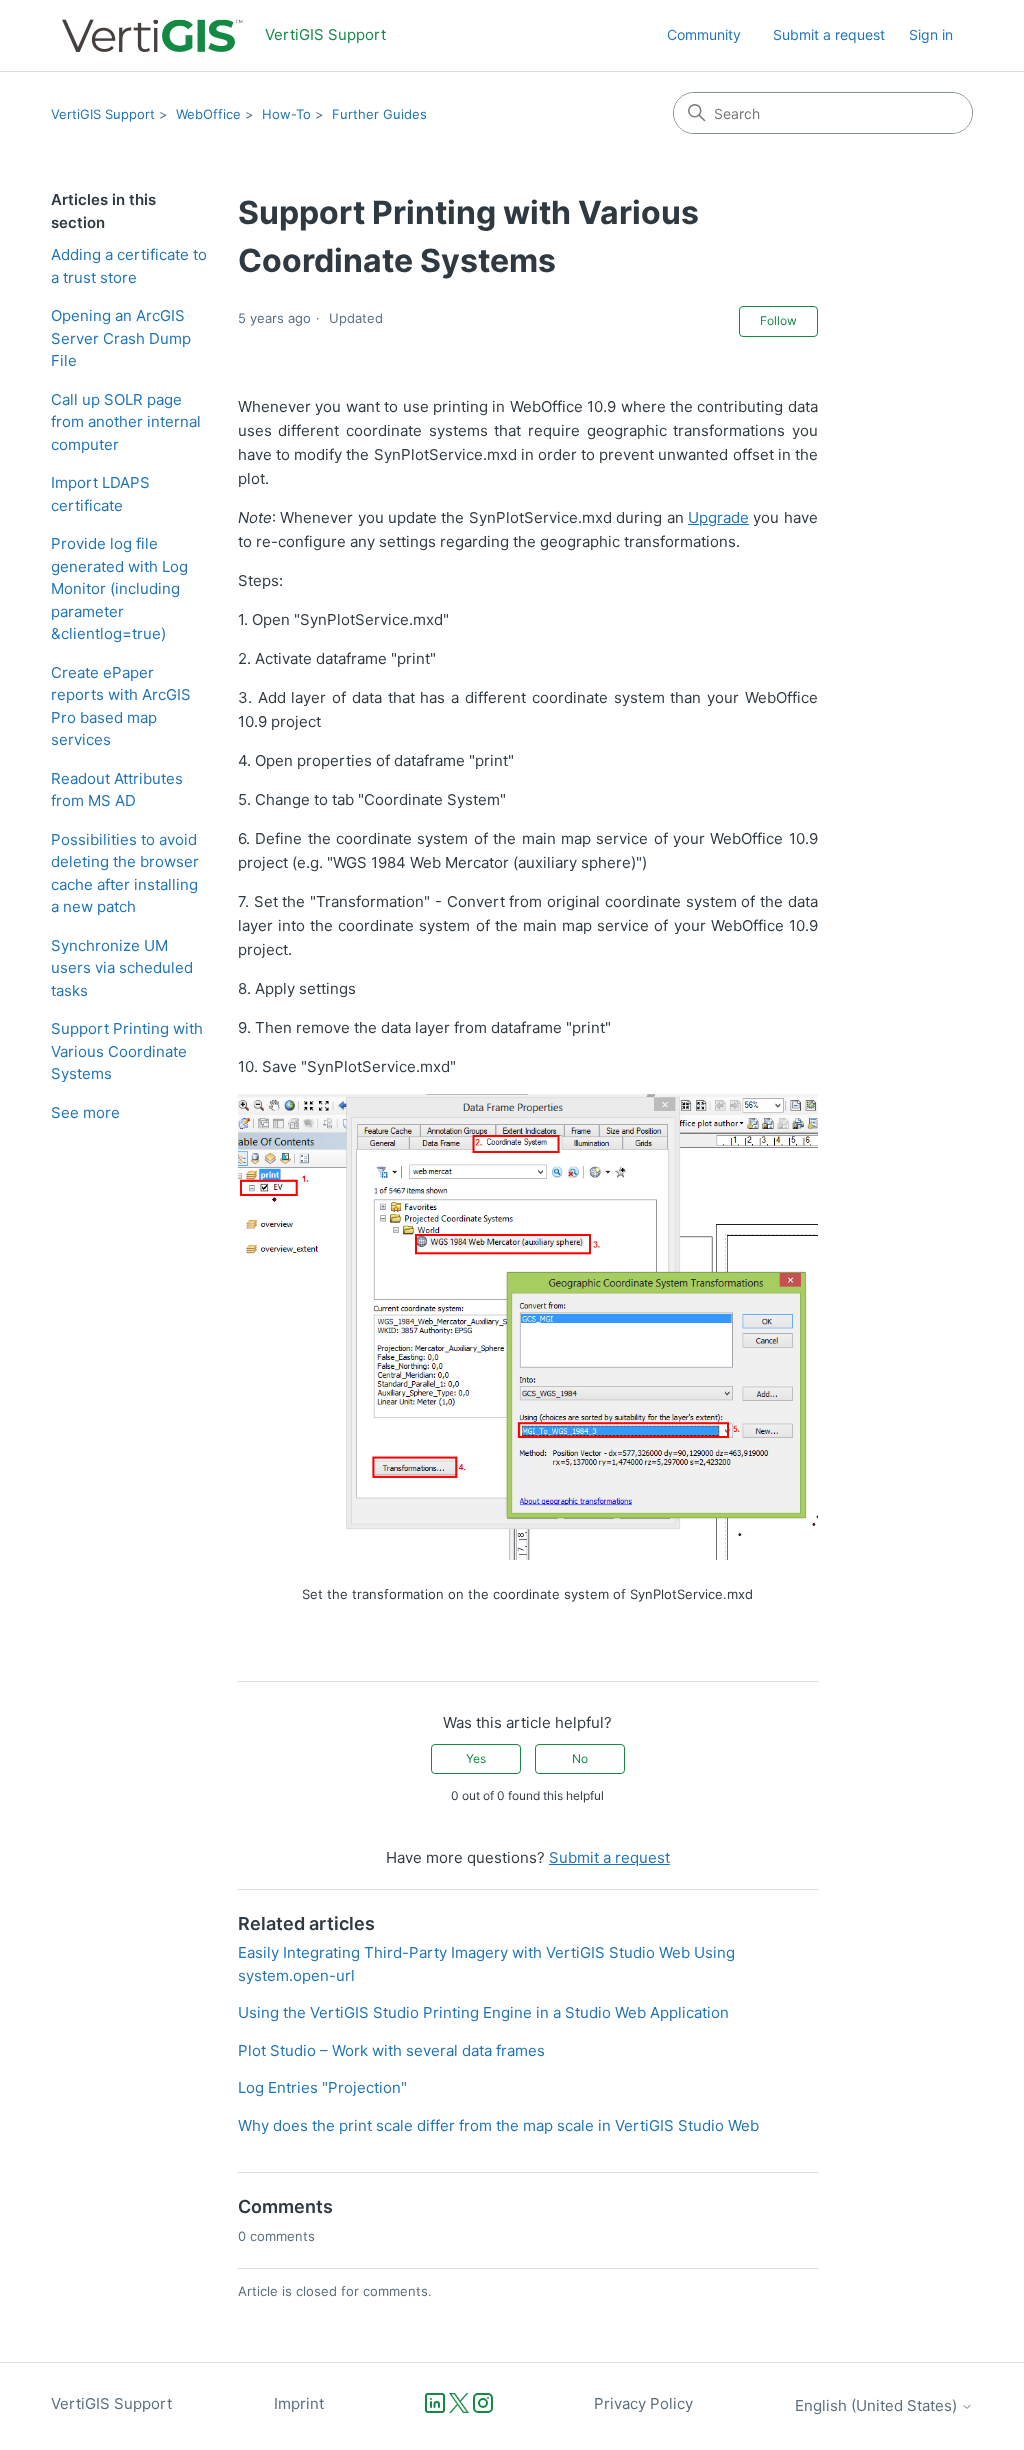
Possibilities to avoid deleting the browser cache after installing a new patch (125, 873)
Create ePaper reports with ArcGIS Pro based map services (121, 706)
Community (704, 34)
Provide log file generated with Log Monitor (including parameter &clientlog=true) (119, 588)
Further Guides (379, 114)
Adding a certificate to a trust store (129, 266)
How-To (286, 114)
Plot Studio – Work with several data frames (391, 2050)
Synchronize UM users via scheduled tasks (122, 968)
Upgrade (718, 517)
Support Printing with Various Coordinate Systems (127, 1051)
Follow (778, 320)
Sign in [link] (931, 34)
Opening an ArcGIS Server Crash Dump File (121, 338)
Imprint (299, 2403)
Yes (476, 1758)
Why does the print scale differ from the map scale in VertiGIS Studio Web (498, 2125)
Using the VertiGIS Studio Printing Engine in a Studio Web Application (483, 2012)
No (580, 1758)
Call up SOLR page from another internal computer (126, 422)
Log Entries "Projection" (322, 2087)
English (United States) (878, 2405)
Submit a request (829, 34)
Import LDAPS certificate (100, 494)
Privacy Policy (643, 2403)
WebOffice (208, 114)
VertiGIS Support (103, 114)
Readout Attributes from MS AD (117, 790)
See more (85, 1112)
